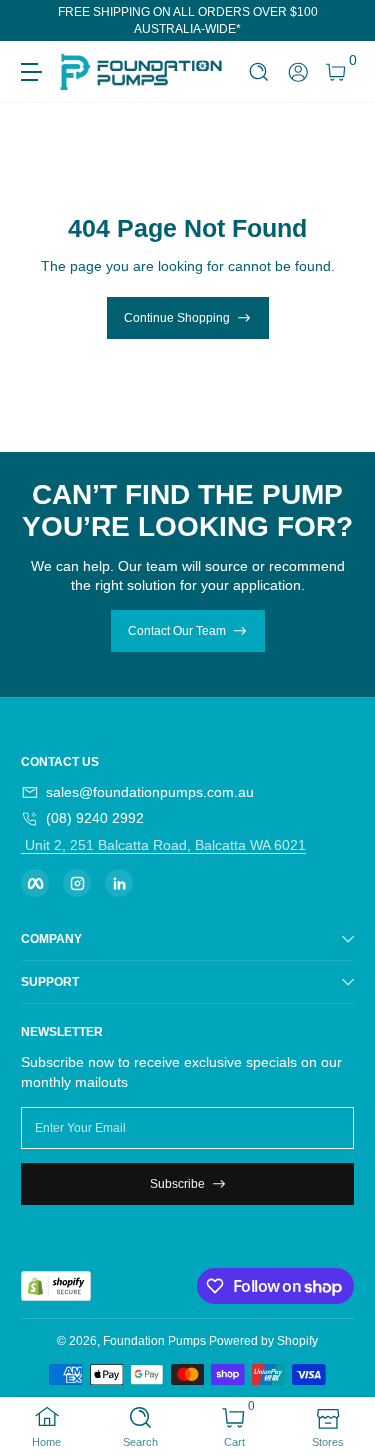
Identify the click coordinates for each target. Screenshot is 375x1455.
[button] (259, 72)
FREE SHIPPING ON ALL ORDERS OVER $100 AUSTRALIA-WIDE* (188, 20)
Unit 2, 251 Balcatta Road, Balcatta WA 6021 (163, 845)
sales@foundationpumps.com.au (150, 792)
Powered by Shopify (263, 1341)
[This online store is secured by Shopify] (56, 1286)
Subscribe (177, 1184)
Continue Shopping (177, 318)
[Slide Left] (35, 21)
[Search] (259, 72)
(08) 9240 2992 (95, 818)
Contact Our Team (177, 631)
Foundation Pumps (154, 1341)
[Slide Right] (340, 21)
